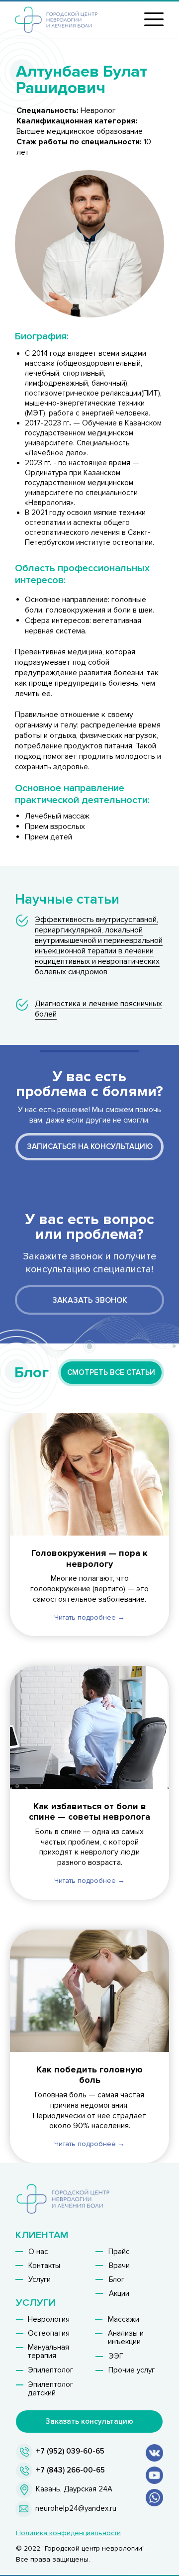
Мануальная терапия (48, 2351)
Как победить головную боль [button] (89, 2075)
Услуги (40, 2279)
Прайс (119, 2252)
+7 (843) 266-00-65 (70, 2470)
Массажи (124, 2319)
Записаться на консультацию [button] (90, 1146)
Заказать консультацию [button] (89, 2421)
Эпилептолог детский (50, 2389)
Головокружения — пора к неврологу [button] (89, 1558)
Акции (119, 2293)
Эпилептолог (50, 2370)
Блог (117, 2279)
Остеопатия (49, 2333)
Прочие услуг (132, 2370)
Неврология (49, 2319)
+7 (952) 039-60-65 (70, 2451)
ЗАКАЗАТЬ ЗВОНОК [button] (90, 1300)
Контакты (44, 2266)
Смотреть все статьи (111, 1372)
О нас (38, 2252)
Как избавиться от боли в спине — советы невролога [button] (89, 1812)
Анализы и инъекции (126, 2337)
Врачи (119, 2266)
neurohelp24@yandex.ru (76, 2508)
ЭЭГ (116, 2356)
